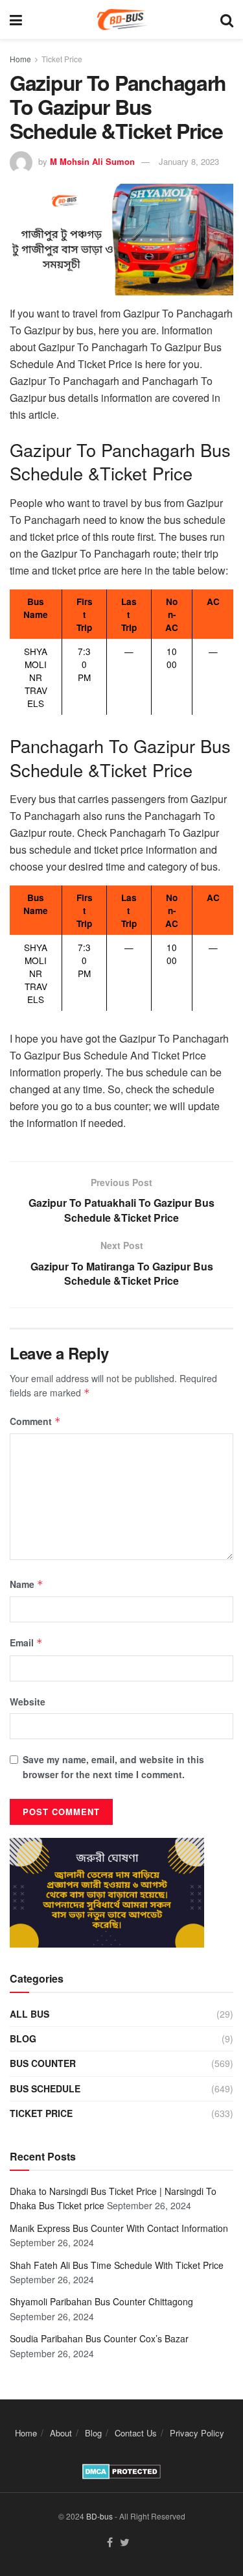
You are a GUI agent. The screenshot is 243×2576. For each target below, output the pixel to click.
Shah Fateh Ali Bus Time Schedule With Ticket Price (117, 2265)
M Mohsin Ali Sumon (92, 161)
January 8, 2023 (189, 161)
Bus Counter (43, 2063)
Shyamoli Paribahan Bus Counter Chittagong (101, 2301)
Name (27, 1584)
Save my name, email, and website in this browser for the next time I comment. (113, 1766)
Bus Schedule (45, 2088)
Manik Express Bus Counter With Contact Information (119, 2228)
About (61, 2433)
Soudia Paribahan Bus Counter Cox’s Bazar (99, 2338)
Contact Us (136, 2433)
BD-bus (99, 2516)
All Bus (29, 2014)
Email (26, 1642)
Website (28, 1702)
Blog (23, 2038)
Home (20, 59)
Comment (35, 1421)
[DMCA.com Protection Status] (121, 2470)
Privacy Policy (197, 2433)
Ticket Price (62, 59)
